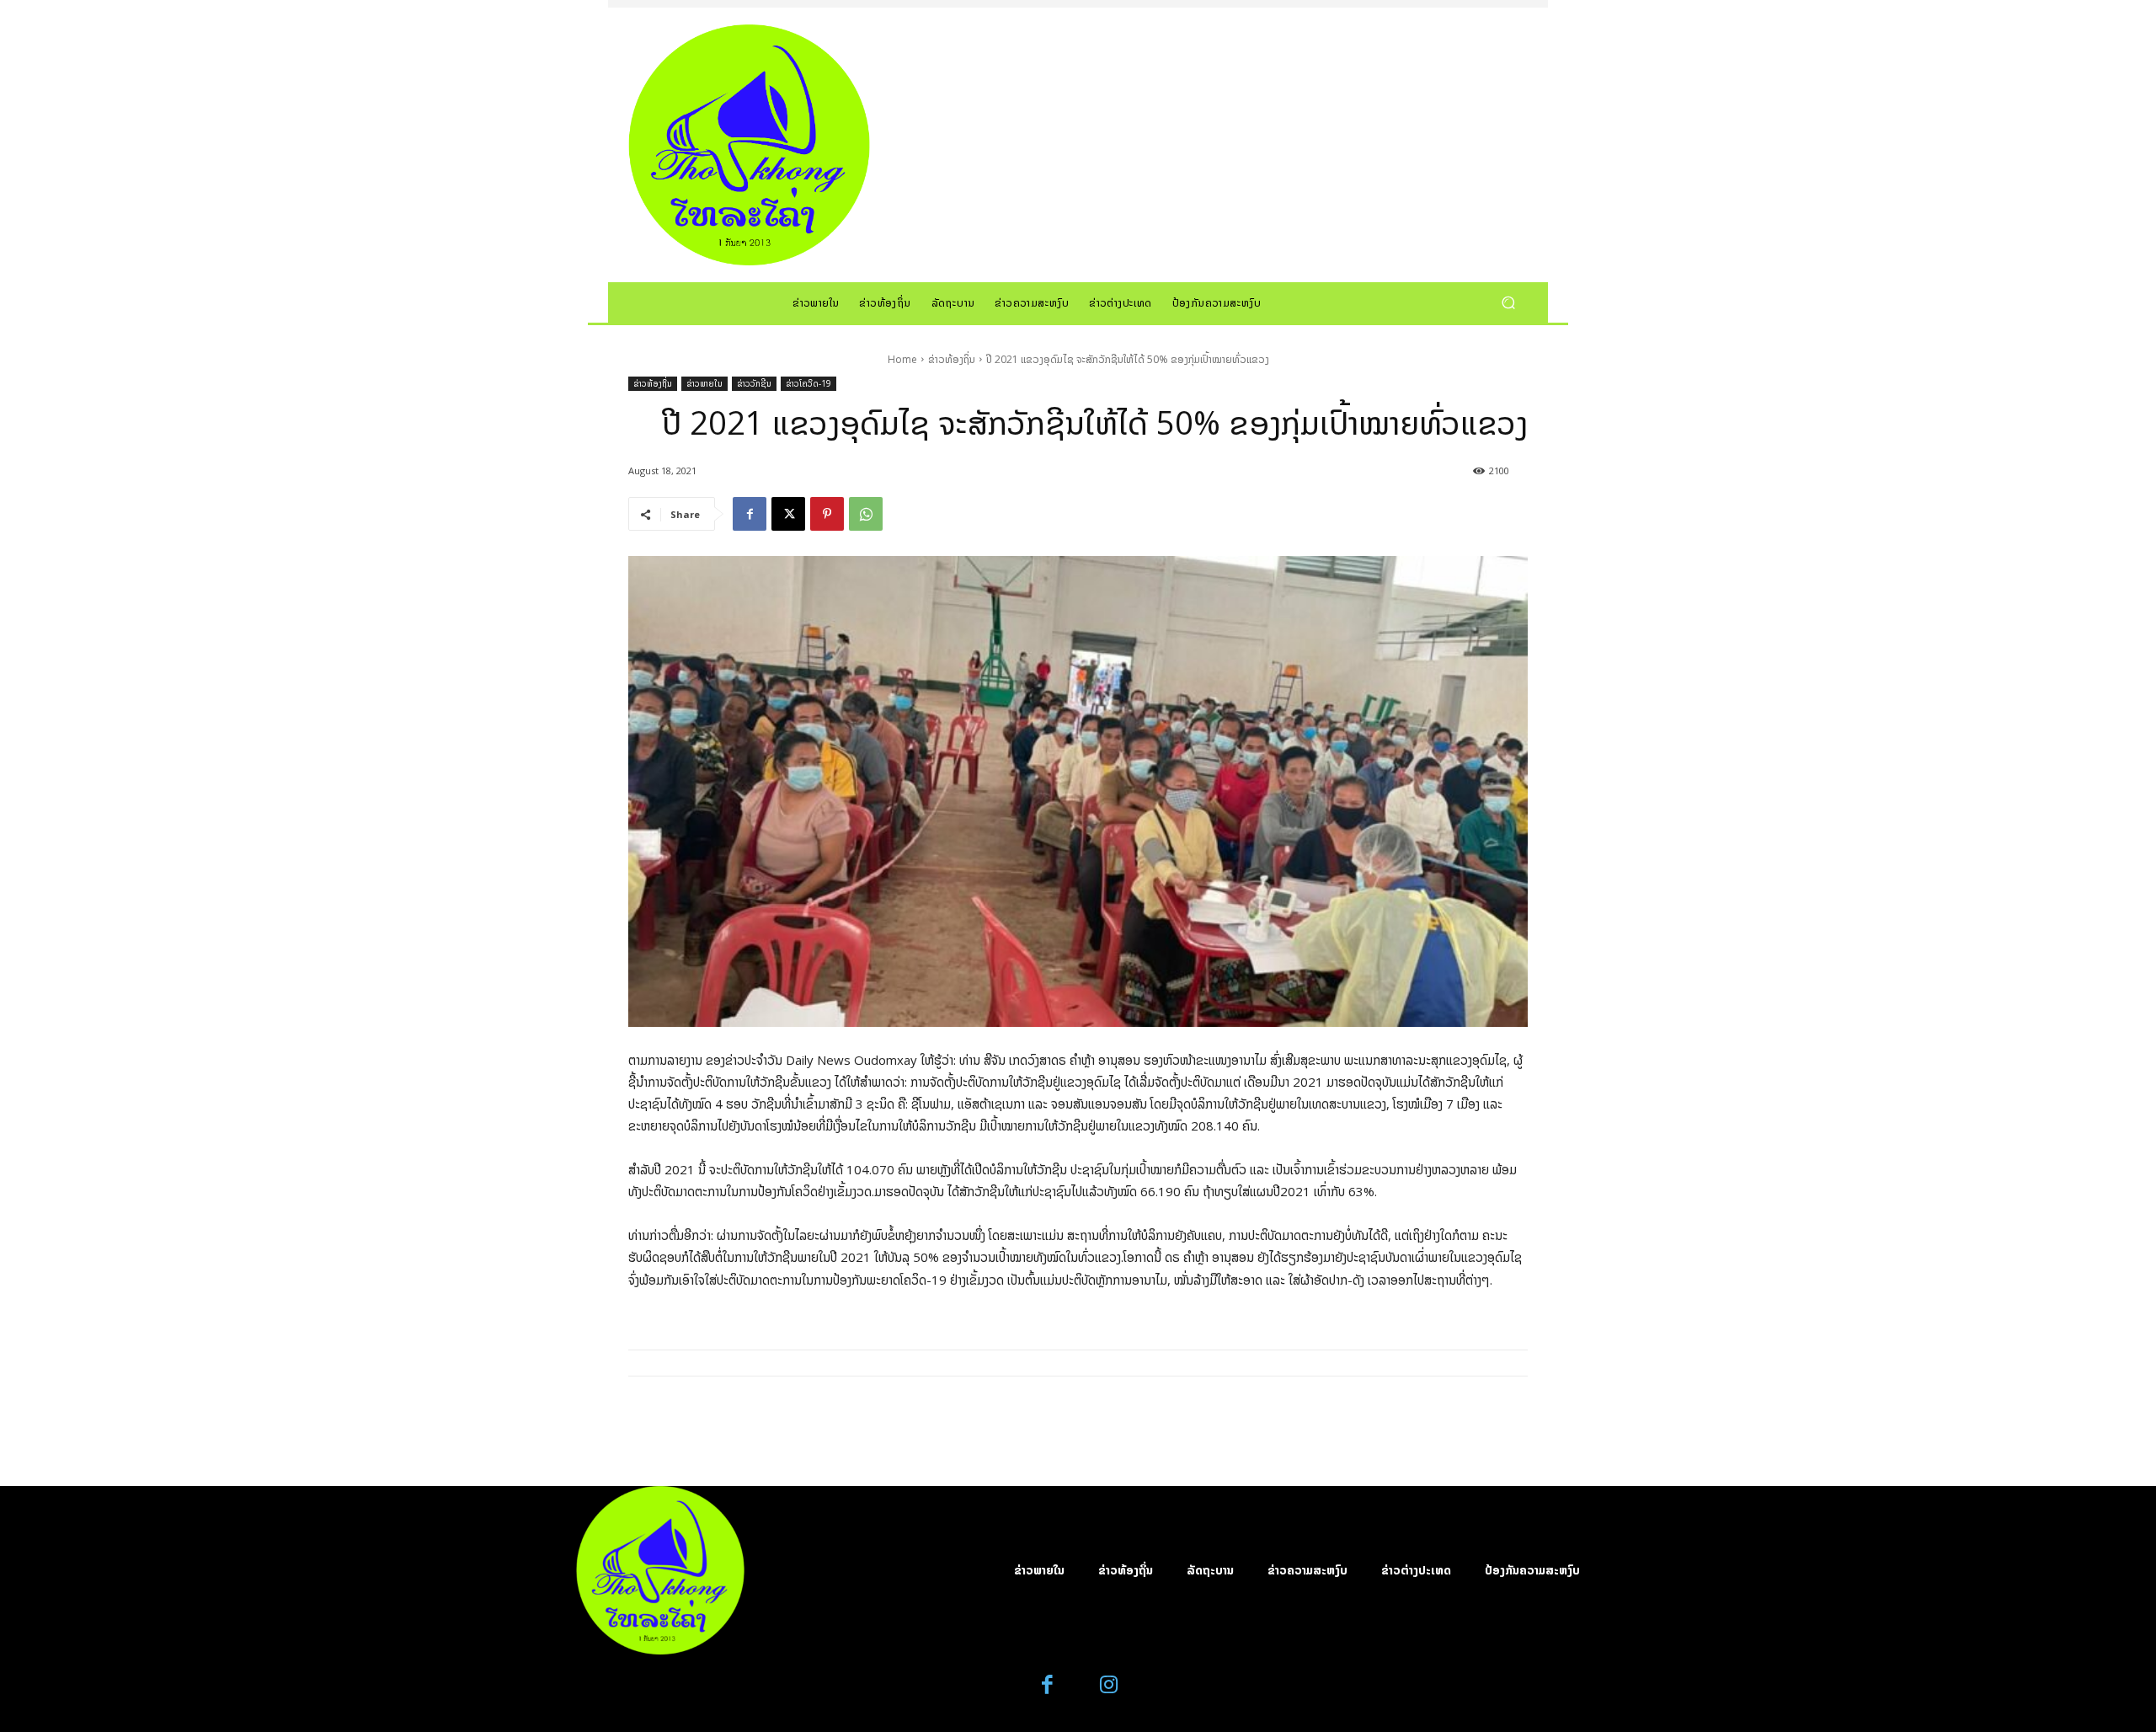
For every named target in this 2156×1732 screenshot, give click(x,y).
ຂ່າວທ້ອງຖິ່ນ (952, 359)
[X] (788, 514)
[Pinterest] (827, 514)
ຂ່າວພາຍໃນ (704, 383)
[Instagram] (1109, 1685)
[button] (1508, 302)
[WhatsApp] (866, 514)
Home (902, 359)
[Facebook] (750, 514)
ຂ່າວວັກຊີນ (754, 383)
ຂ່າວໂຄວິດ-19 (808, 383)
